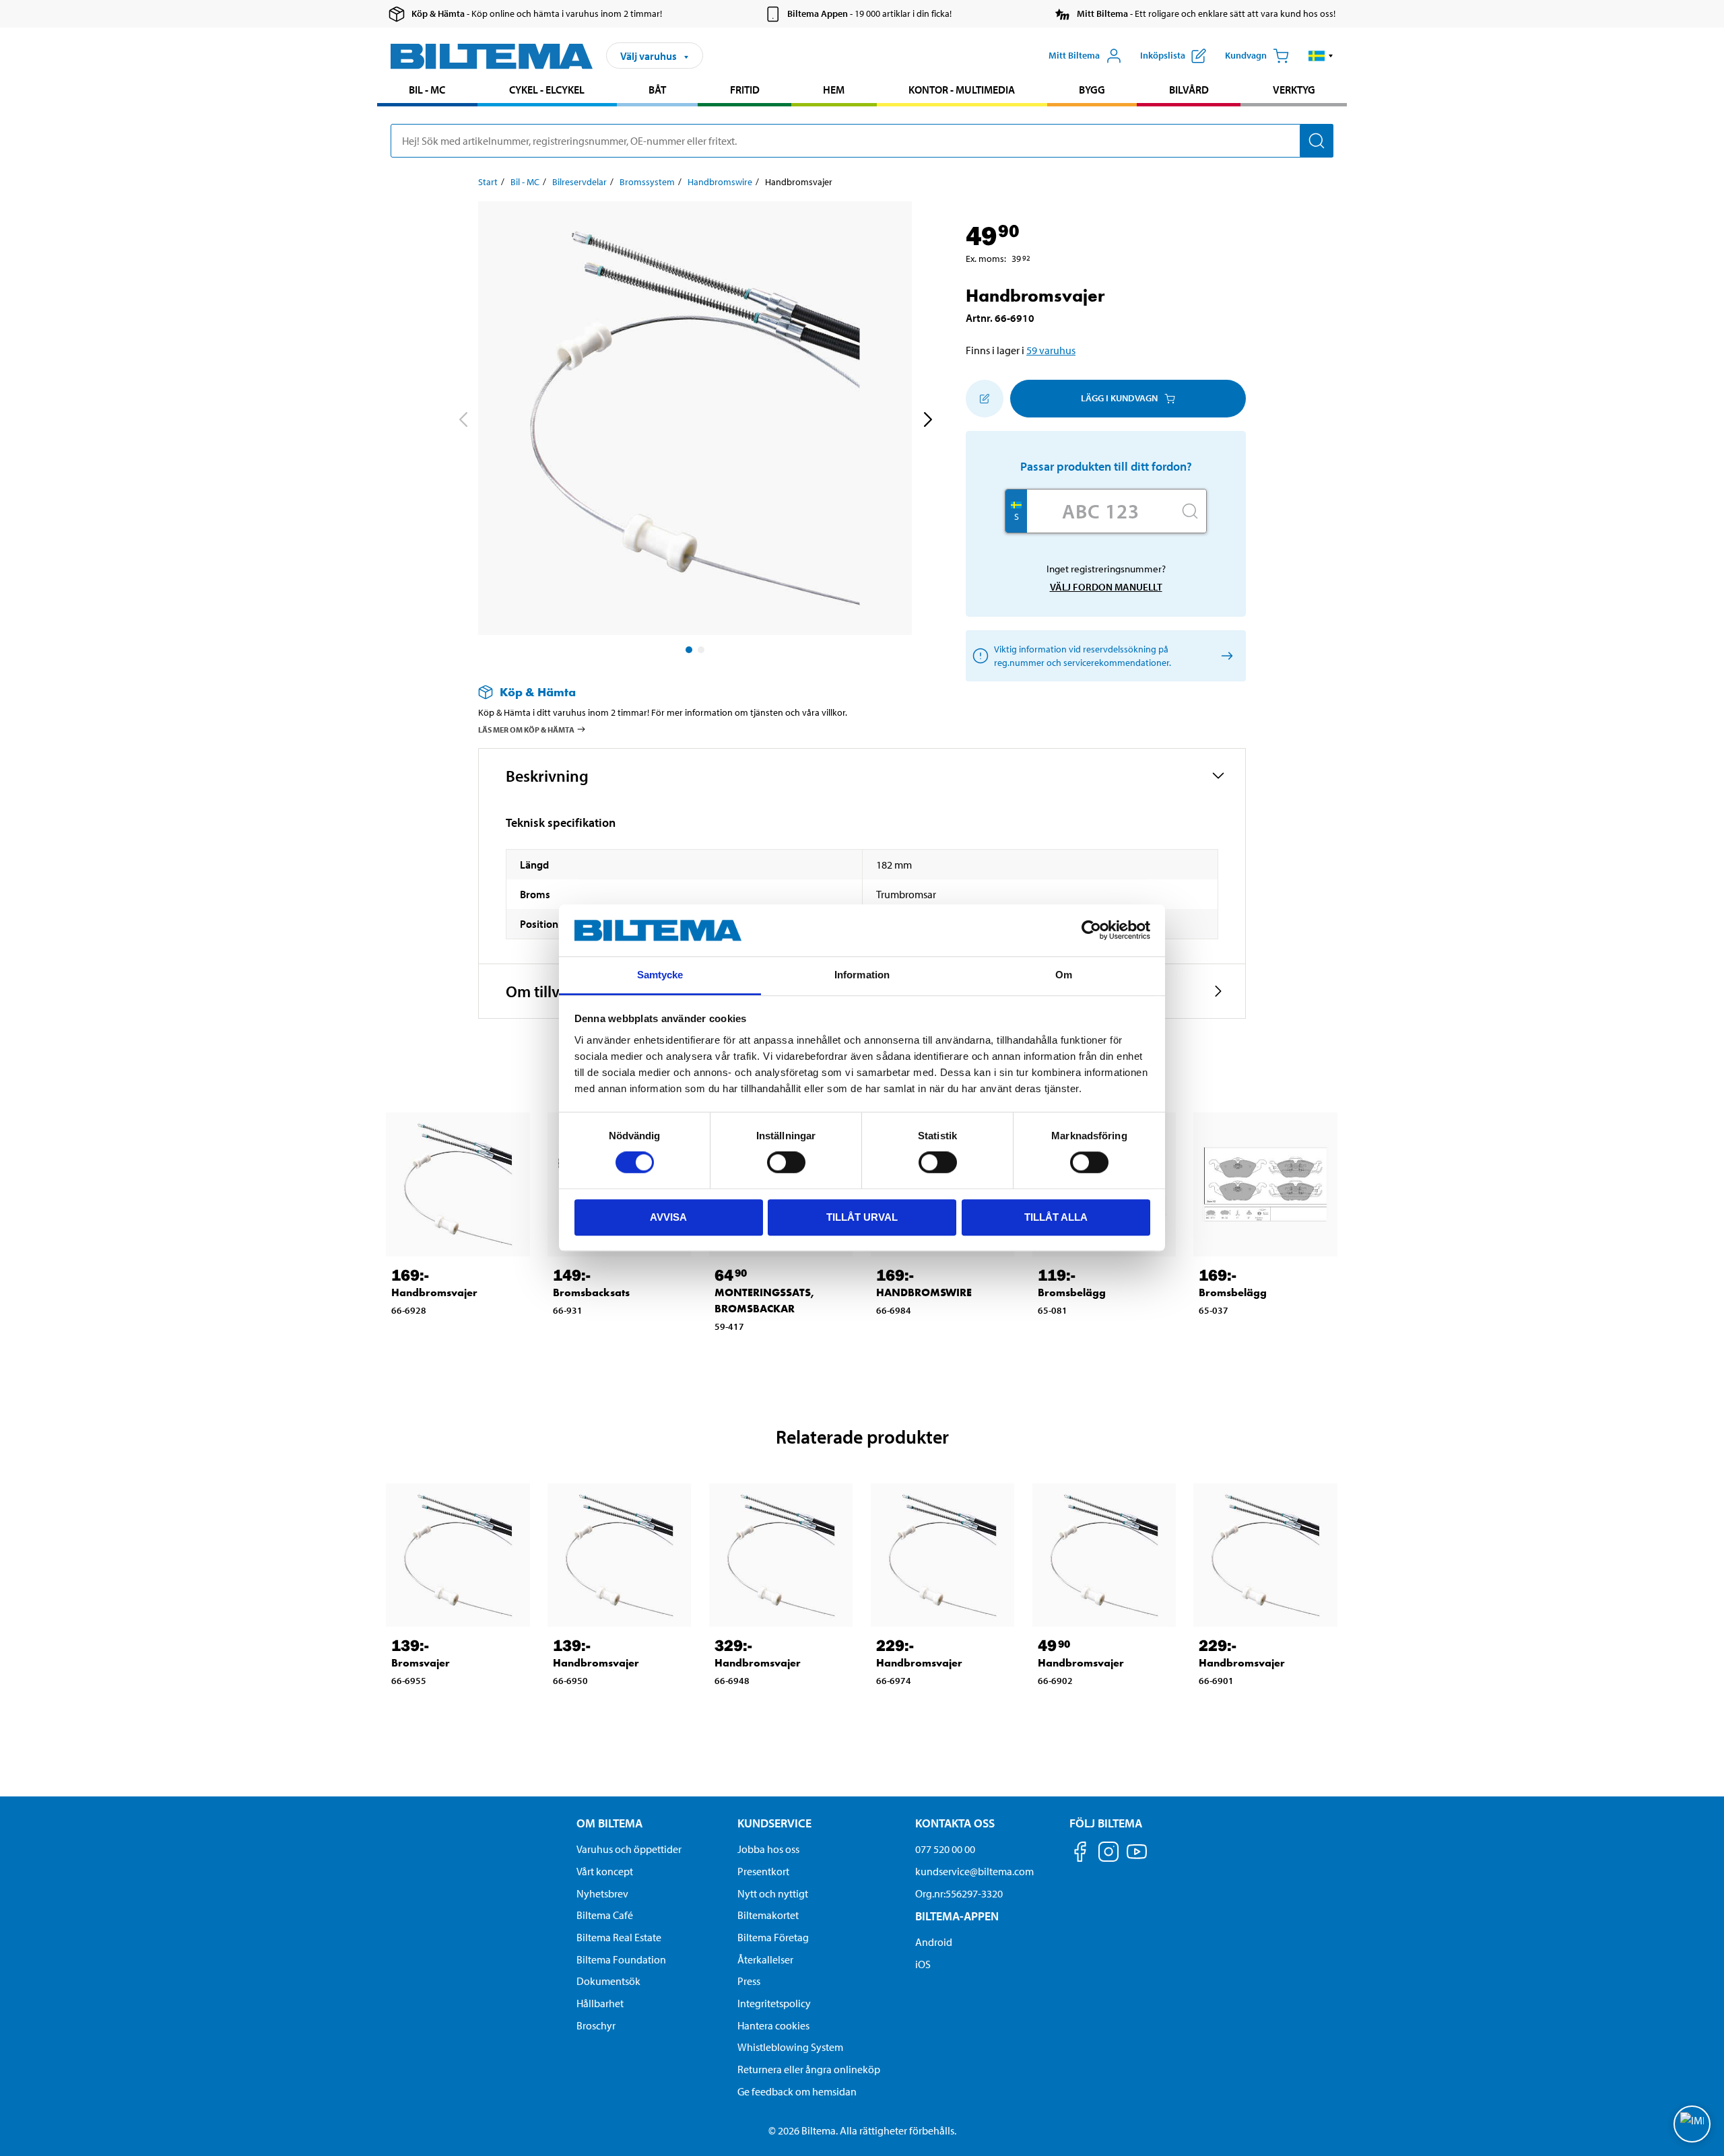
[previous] (463, 421)
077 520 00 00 (945, 1849)
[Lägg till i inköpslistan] (985, 399)
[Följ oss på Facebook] (1080, 1854)
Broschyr (596, 2025)
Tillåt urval (862, 1217)
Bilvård (1189, 90)
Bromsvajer (421, 1663)
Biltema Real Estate (619, 1937)
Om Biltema (609, 1823)
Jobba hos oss (768, 1849)
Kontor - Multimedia (962, 90)
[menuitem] (427, 91)
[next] (927, 421)
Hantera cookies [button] (773, 2025)
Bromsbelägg (1072, 1292)
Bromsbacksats (591, 1292)
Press (749, 1981)
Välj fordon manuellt (1106, 587)
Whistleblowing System (790, 2047)
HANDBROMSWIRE (924, 1292)
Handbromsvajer (434, 1292)
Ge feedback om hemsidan (797, 2091)
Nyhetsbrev (602, 1893)
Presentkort (763, 1871)
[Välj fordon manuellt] (1225, 655)
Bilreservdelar (579, 182)
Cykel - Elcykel (547, 90)
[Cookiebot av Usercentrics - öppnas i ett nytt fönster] (1091, 931)
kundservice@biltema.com (974, 1871)
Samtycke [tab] (660, 975)
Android (934, 1942)
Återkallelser (765, 1959)
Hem (834, 90)
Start (488, 182)
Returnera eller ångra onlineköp (809, 2069)
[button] (1321, 56)
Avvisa (668, 1217)
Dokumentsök (608, 1981)
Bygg (1092, 90)
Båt (657, 90)
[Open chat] (1692, 2124)
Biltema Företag (773, 1937)
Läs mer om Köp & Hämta (526, 730)
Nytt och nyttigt (773, 1893)
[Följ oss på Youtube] (1137, 1858)
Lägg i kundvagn (1119, 398)
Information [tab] (862, 975)
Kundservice (774, 1823)
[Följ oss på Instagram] (1108, 1854)
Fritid (745, 90)
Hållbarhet (600, 2003)
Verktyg (1294, 90)
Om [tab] (1064, 975)
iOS (923, 1964)
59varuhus (1051, 350)
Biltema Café (605, 1915)
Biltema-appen (957, 1916)
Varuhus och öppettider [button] (629, 1849)
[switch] (786, 1162)
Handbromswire (720, 182)
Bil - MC (427, 90)
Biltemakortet (768, 1915)
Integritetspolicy (774, 2003)
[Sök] (1317, 141)
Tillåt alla (1056, 1217)
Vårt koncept (605, 1871)
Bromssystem (647, 182)
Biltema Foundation (621, 1959)
